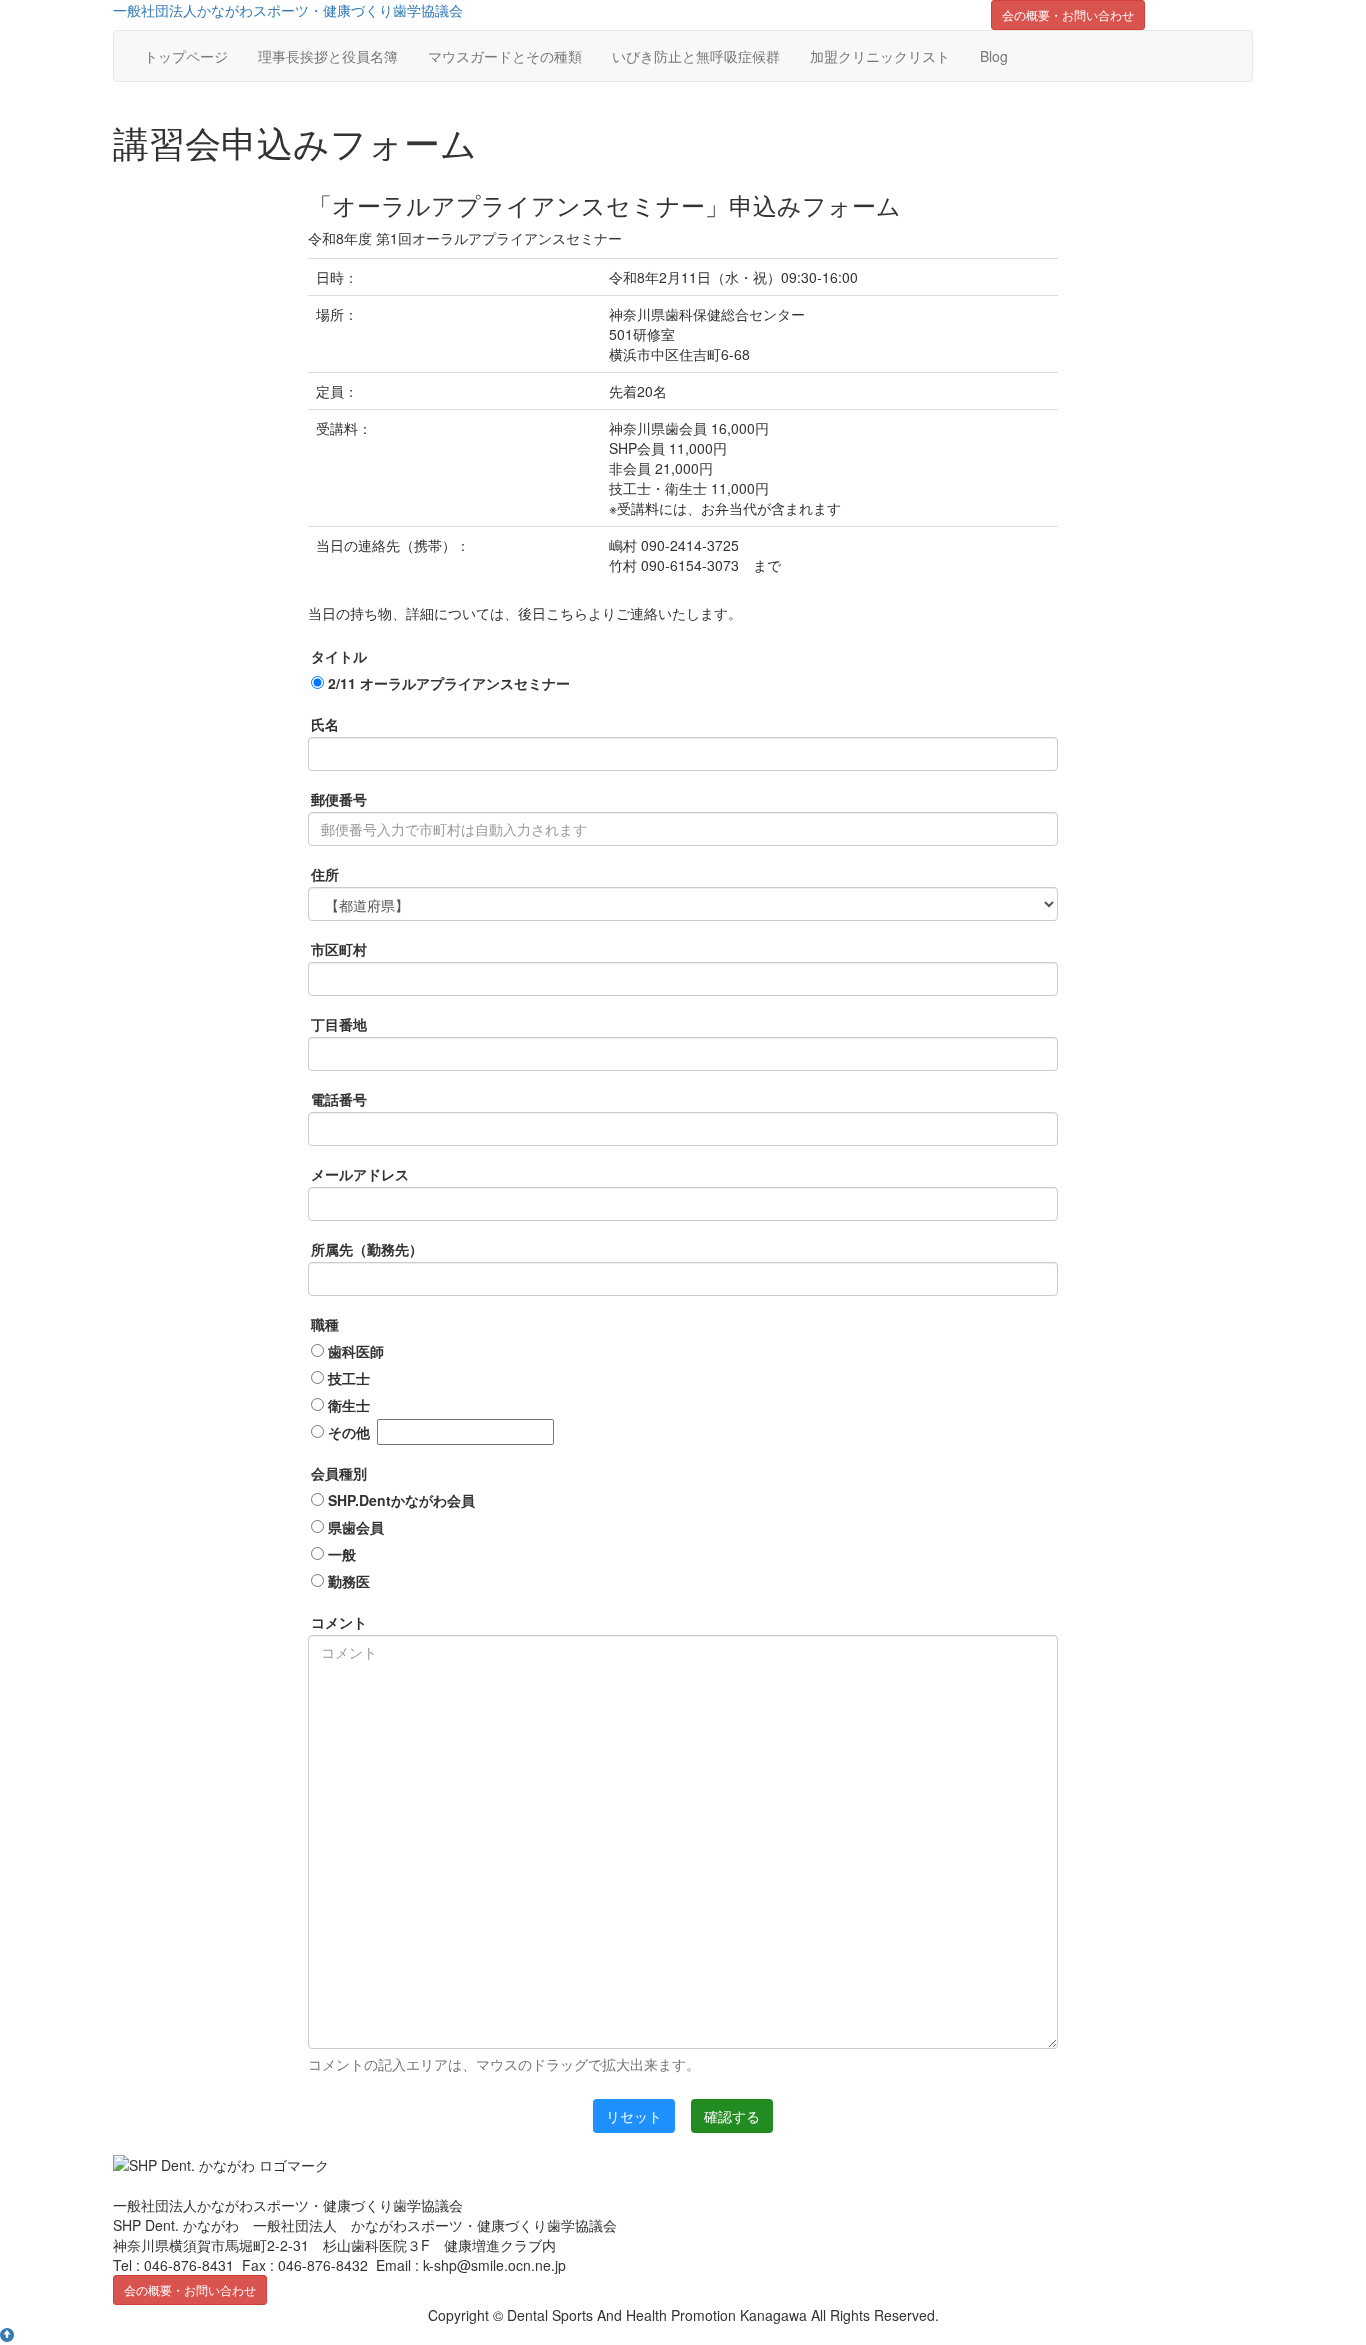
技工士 (347, 1378)
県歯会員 (354, 1527)
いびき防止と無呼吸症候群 (696, 56)
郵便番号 (339, 799)
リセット (634, 2116)
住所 (325, 874)
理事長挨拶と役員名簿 (328, 56)
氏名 (325, 724)
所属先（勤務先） (367, 1249)
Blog (994, 56)
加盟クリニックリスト (880, 56)
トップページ (186, 56)
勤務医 (347, 1581)
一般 (340, 1554)
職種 (325, 1324)
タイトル (339, 656)
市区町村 (339, 949)
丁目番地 (339, 1024)
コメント (339, 1622)
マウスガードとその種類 (505, 56)
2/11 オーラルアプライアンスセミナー (447, 683)
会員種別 (339, 1473)
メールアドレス (360, 1174)
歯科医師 (354, 1351)
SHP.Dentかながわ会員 (399, 1500)
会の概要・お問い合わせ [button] (1068, 14)
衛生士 (347, 1405)
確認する (732, 2116)
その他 (347, 1432)
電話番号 (339, 1099)
